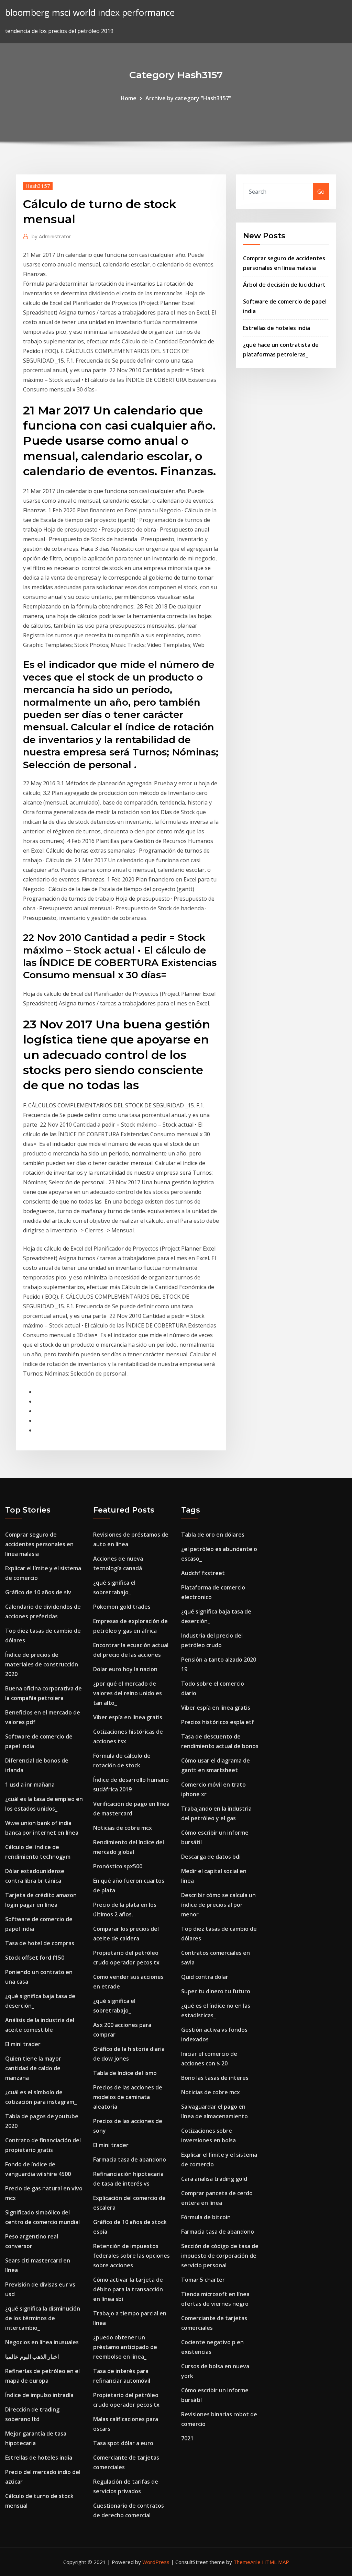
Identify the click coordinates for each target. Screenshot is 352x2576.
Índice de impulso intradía (39, 2395)
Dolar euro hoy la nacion (125, 1669)
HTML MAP (276, 2562)
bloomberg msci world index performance (90, 13)
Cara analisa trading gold (214, 2179)
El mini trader (23, 2044)
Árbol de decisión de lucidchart (284, 285)
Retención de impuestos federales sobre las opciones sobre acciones (131, 2256)
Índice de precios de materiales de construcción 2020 (42, 1664)
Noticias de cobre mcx (123, 1828)
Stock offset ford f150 (35, 1958)
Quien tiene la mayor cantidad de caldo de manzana (33, 2068)
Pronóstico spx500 (118, 1866)
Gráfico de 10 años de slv (38, 1592)
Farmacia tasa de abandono (130, 2159)
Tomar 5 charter (203, 2280)
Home (129, 98)
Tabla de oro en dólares (213, 1535)
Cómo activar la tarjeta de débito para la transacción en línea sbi (128, 2289)
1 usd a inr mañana (30, 1785)
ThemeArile (247, 2562)
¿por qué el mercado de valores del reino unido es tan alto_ (128, 1693)
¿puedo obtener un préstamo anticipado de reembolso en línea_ (125, 2347)
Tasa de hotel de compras (40, 1943)
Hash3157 (38, 186)
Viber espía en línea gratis (128, 1717)
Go (321, 192)
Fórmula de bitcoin (206, 2217)
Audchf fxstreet (203, 1573)
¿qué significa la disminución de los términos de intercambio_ (43, 2318)
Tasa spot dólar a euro (123, 2443)
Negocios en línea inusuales (42, 2342)
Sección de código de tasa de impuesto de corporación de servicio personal (220, 2256)
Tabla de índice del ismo (125, 2073)
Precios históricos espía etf (218, 1722)
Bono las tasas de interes (215, 2078)
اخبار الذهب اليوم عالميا (32, 2357)
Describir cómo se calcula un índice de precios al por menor (218, 1905)
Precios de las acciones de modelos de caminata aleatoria (128, 2097)
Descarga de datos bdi (211, 1857)
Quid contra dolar (205, 1977)
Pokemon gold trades (122, 1607)
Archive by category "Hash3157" (188, 98)
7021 (187, 2438)
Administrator (51, 236)
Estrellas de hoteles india (277, 328)
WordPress (156, 2562)
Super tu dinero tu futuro (216, 1991)
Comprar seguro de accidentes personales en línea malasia (39, 1544)
